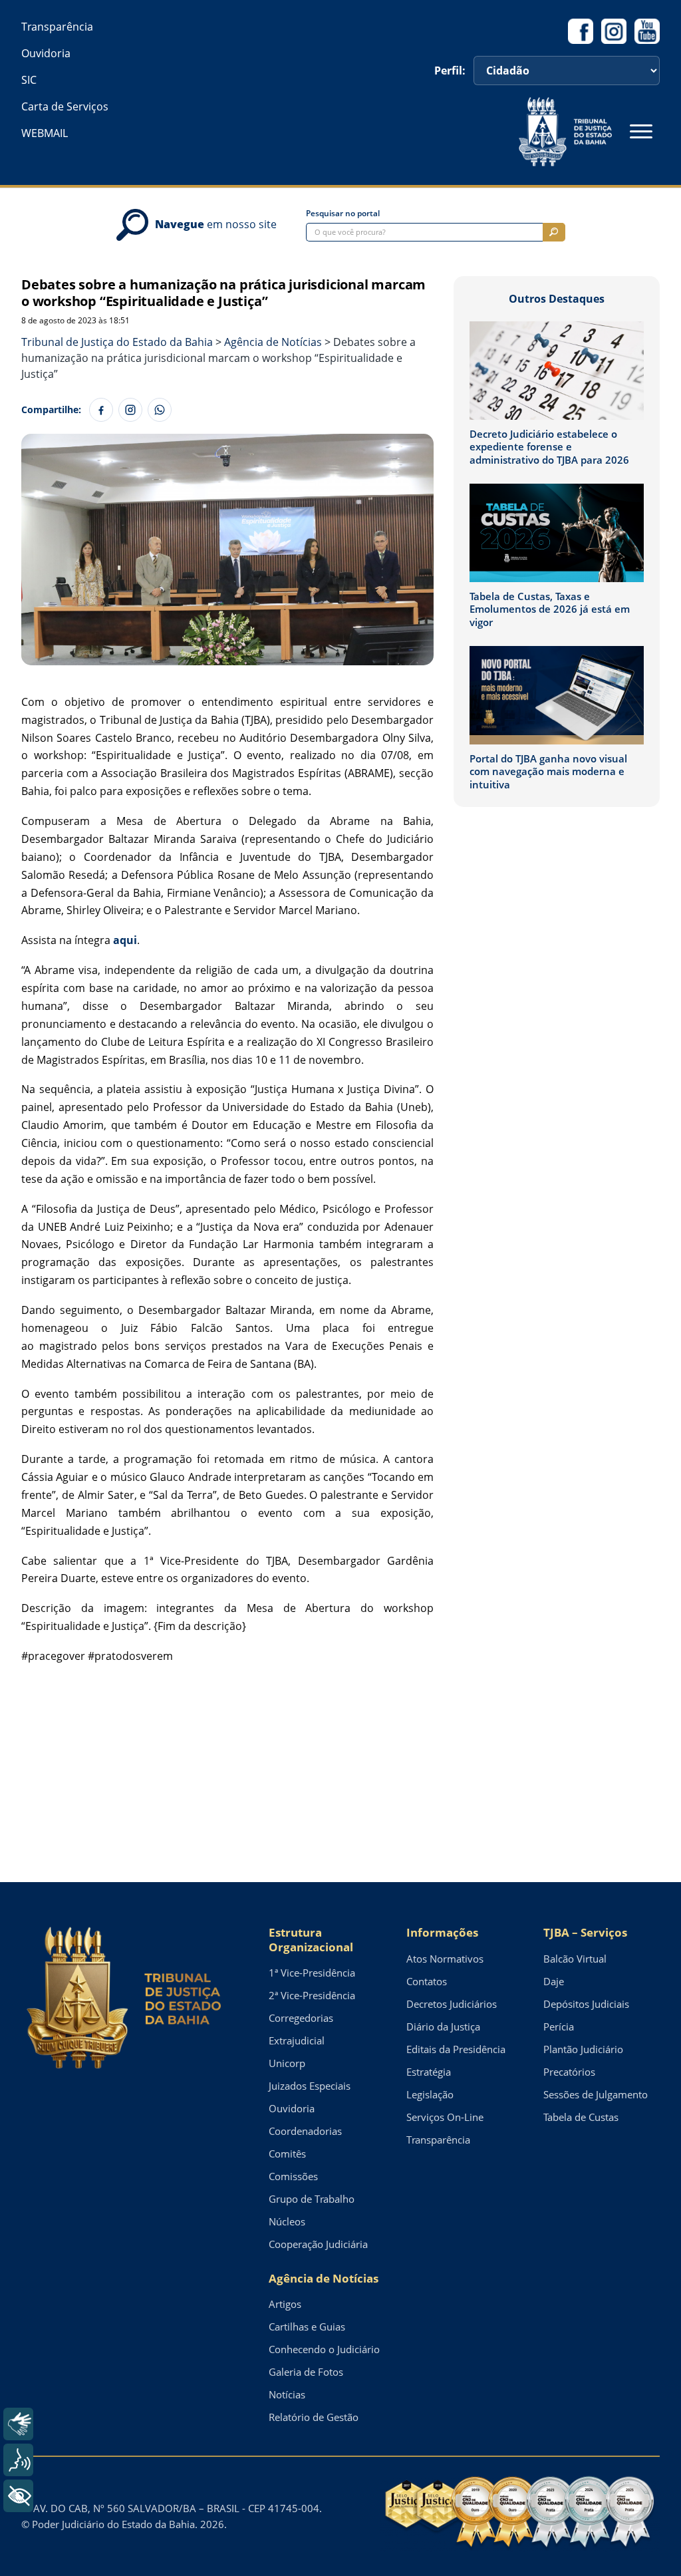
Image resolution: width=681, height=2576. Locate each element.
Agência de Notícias (324, 2278)
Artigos (285, 2304)
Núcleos (287, 2221)
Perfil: (450, 71)
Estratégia (429, 2072)
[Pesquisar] (554, 232)
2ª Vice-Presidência (312, 1995)
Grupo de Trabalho (312, 2199)
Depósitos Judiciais (586, 2004)
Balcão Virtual (575, 1959)
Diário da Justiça (443, 2026)
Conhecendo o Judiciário (324, 2349)
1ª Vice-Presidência (312, 1973)
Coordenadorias (305, 2131)
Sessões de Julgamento (596, 2094)
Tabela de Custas (581, 2117)
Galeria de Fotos (306, 2372)
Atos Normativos (445, 1959)
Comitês (287, 2154)
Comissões (293, 2176)
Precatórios (569, 2072)
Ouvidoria (46, 53)
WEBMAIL (45, 133)
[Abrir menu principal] (641, 132)
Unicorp (287, 2063)
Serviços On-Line (445, 2117)
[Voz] (18, 2460)
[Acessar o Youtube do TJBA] (647, 31)
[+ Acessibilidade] (18, 2496)
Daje (554, 1981)
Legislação (430, 2094)
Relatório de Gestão (314, 2417)
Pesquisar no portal (343, 214)
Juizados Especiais (310, 2086)
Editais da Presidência (456, 2049)
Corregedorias (301, 2018)
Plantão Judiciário (583, 2049)
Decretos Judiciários (452, 2004)
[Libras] (18, 2424)
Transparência (57, 27)
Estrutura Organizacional (311, 1940)
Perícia (559, 2026)
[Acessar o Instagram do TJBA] (614, 31)
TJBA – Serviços (585, 1932)
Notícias (287, 2394)
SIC (29, 80)
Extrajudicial (297, 2040)
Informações (442, 1932)
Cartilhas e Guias (307, 2327)
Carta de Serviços (65, 106)
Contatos (427, 1981)
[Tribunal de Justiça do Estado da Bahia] (565, 132)
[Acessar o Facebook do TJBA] (581, 31)
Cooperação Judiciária (318, 2244)
